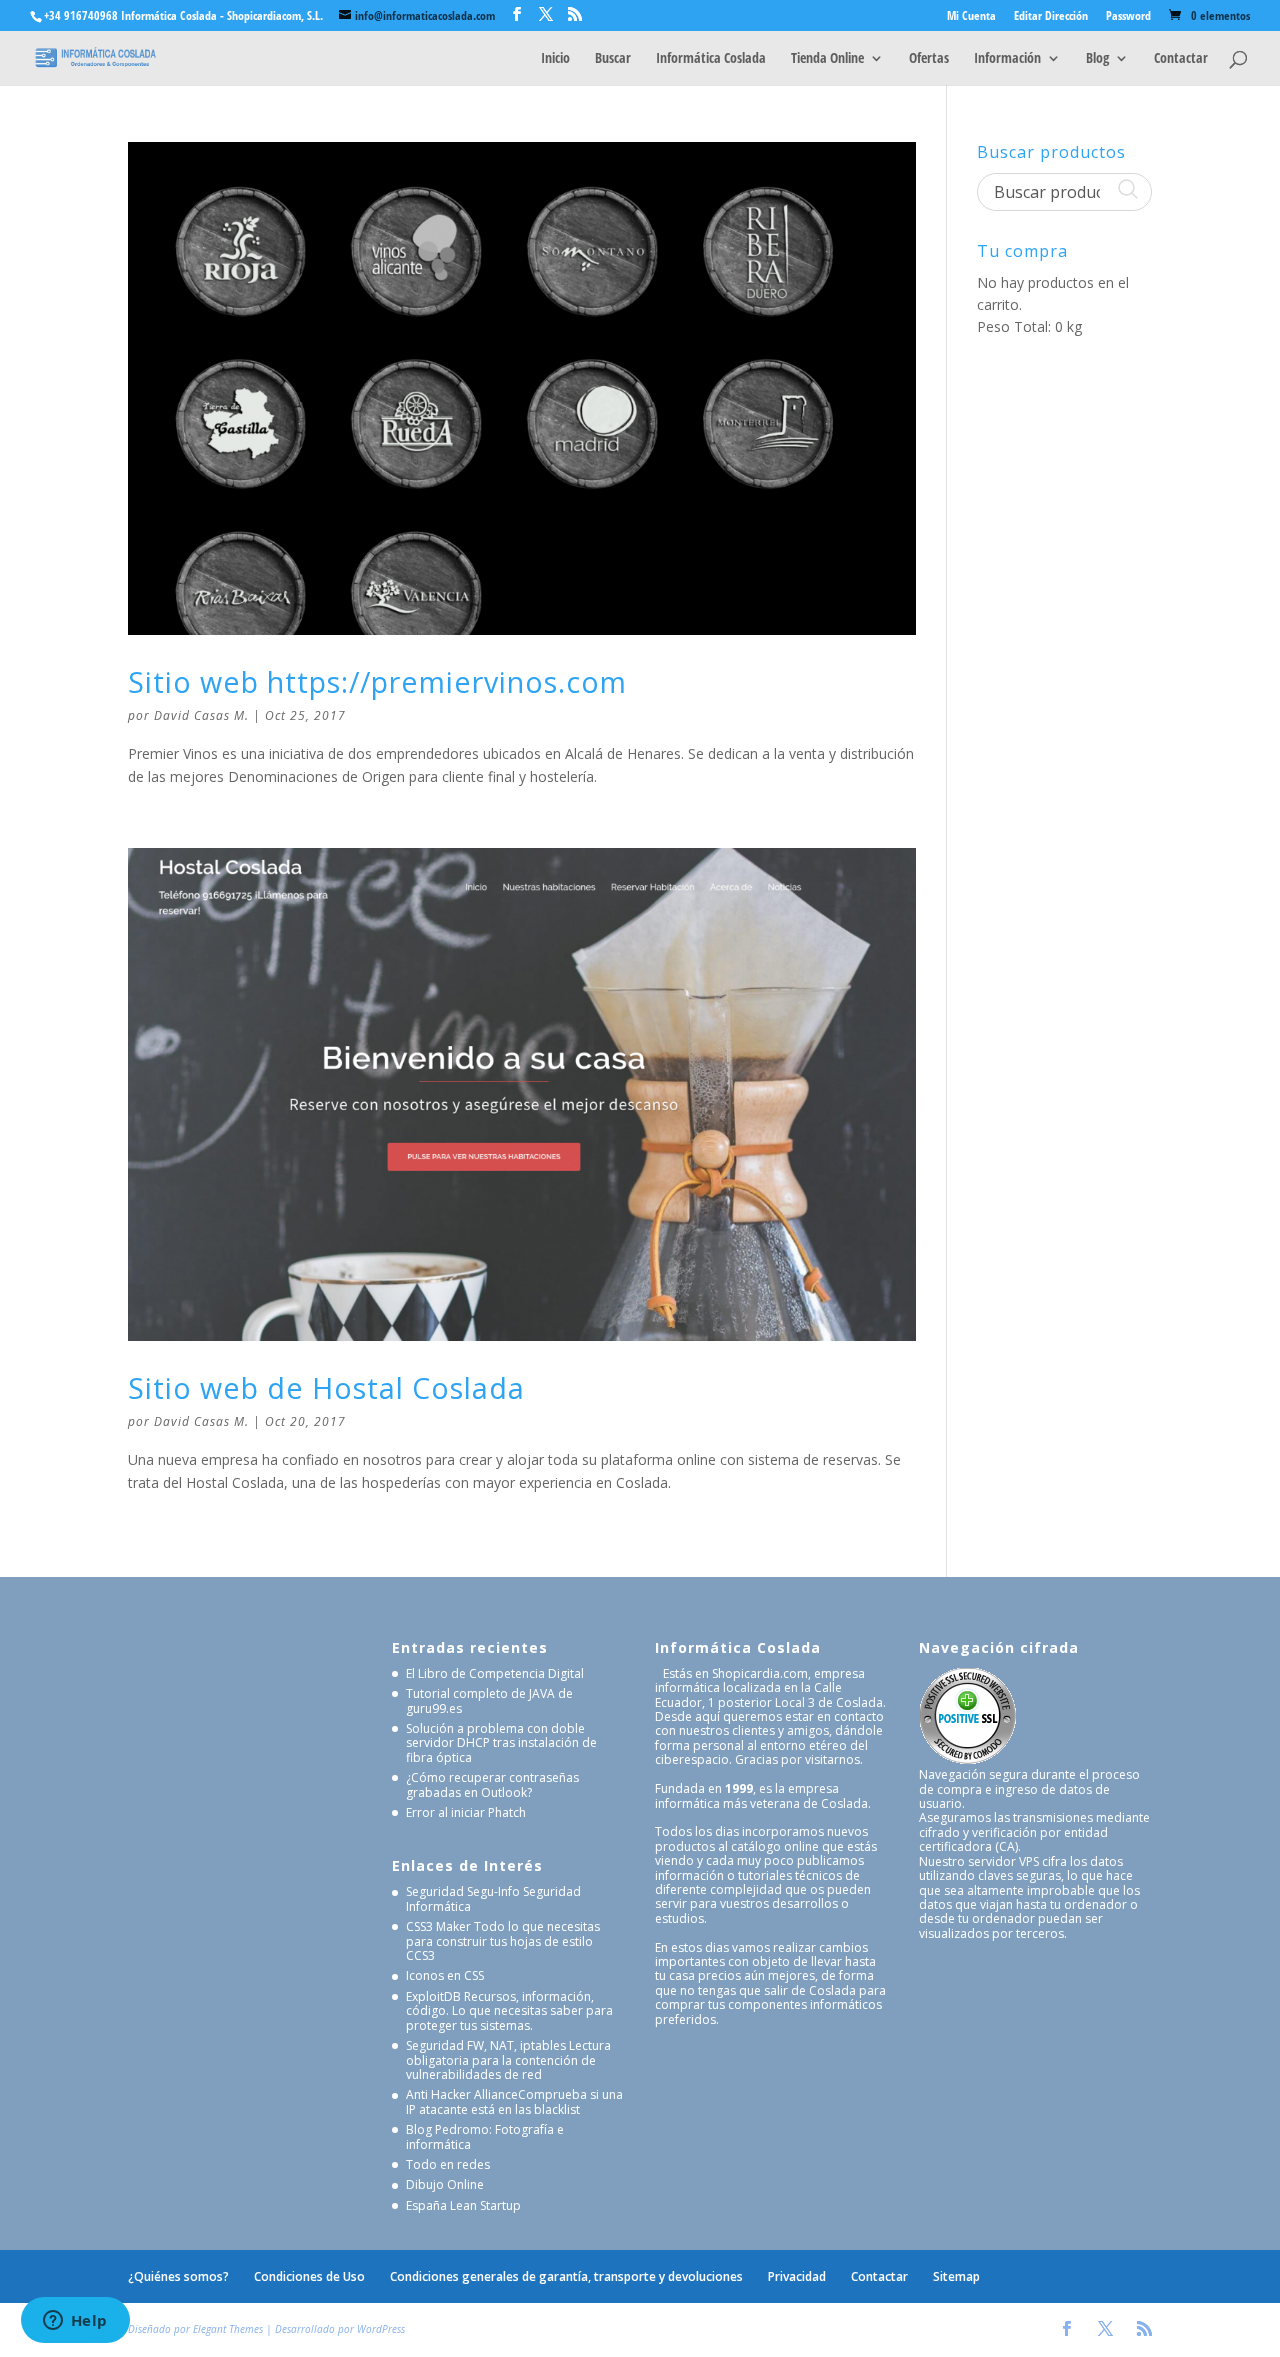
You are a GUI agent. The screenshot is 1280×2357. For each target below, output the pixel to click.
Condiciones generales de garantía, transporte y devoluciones (566, 2276)
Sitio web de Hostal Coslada (326, 1387)
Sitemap (956, 2276)
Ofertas (929, 59)
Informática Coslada (711, 59)
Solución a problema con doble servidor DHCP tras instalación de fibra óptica (501, 1743)
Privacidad (797, 2276)
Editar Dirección (1051, 17)
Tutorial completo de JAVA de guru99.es (489, 1700)
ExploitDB (433, 1996)
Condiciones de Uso (309, 2276)
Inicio (555, 59)
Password (1128, 17)
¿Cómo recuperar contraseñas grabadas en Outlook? (492, 1784)
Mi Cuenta (971, 17)
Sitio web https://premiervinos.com (377, 681)
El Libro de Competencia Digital (495, 1673)
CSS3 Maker (438, 1926)
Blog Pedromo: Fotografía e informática (485, 2136)
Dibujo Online (445, 2184)
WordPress (381, 2329)
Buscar (613, 59)
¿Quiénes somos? (178, 2276)
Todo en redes (448, 2164)
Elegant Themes (228, 2329)
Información (1007, 59)
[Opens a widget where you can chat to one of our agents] (75, 2322)
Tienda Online (827, 59)
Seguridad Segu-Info (463, 1891)
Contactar (1181, 59)
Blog (1097, 59)
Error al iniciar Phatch (466, 1812)
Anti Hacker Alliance (462, 2094)
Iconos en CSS (445, 1975)
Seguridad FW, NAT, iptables (486, 2045)
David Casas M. (201, 715)
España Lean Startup (463, 2205)
